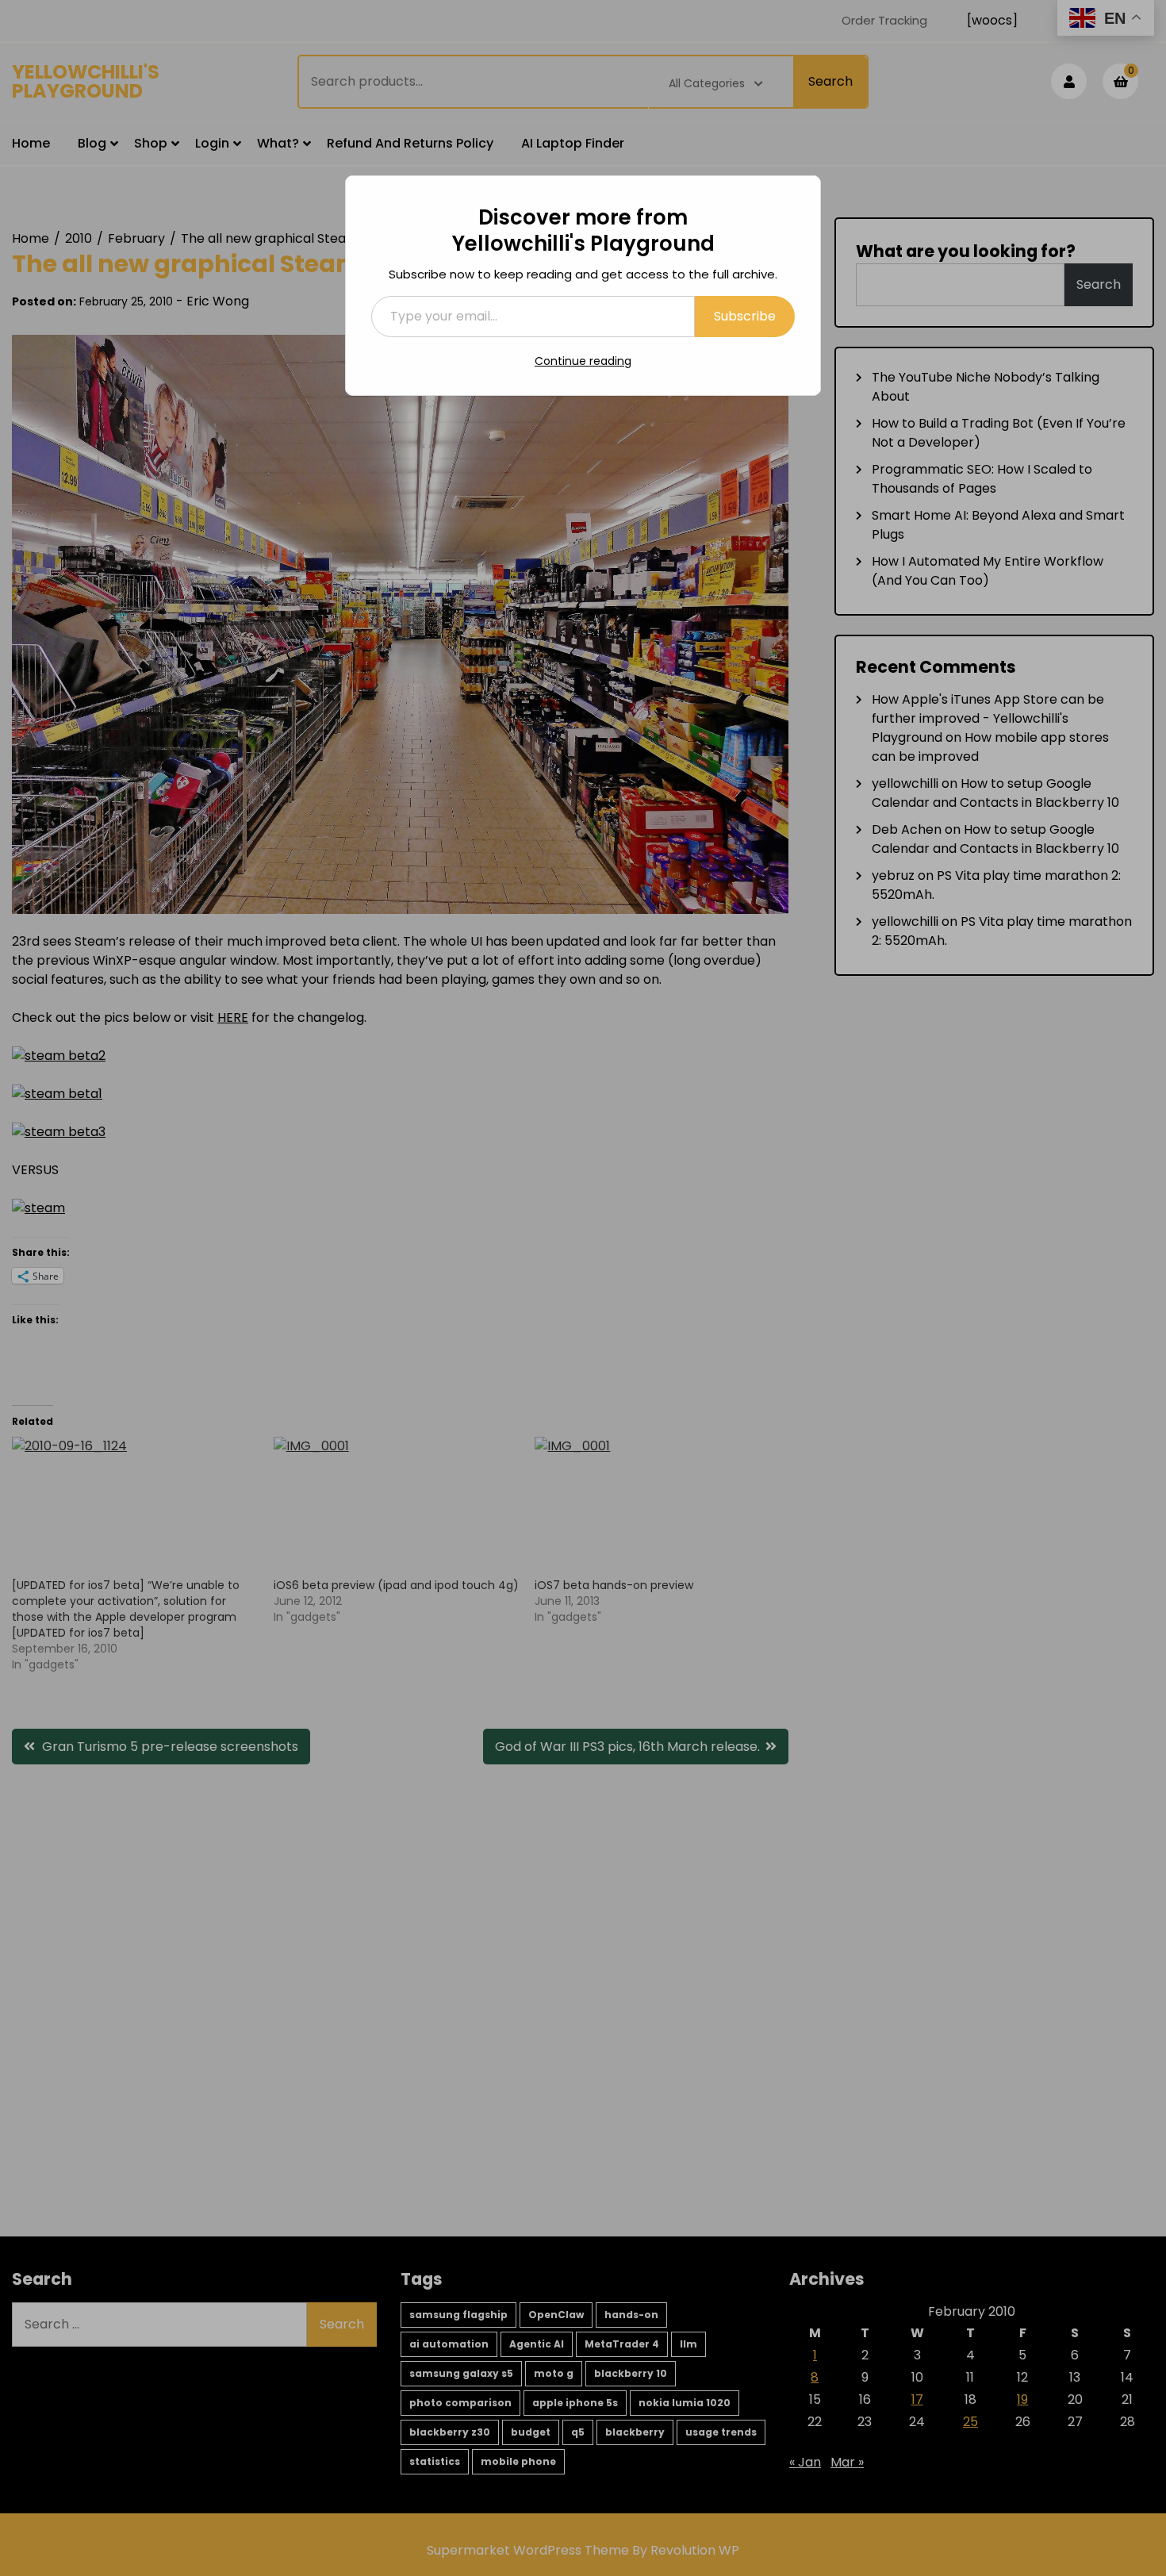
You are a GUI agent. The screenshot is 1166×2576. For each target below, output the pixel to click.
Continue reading (583, 361)
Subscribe (745, 316)
